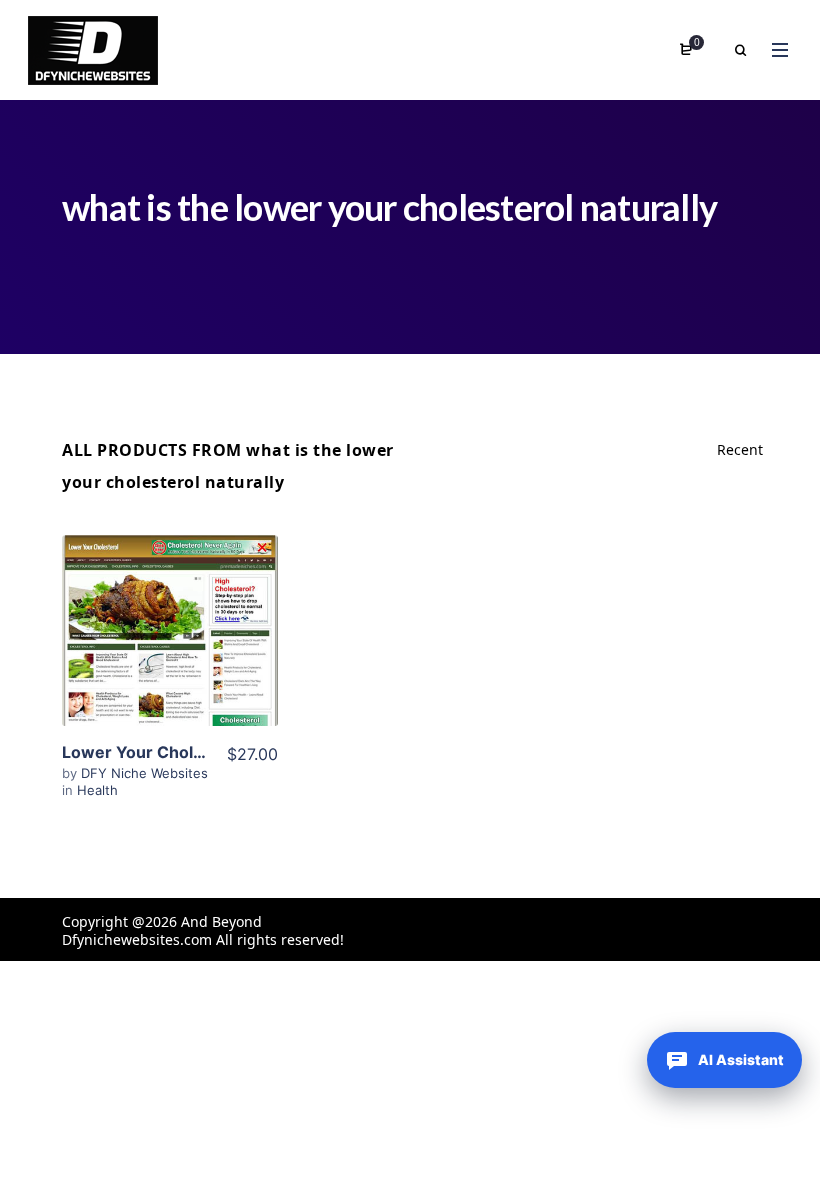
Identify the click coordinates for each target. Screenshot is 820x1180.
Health (97, 790)
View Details (170, 608)
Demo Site (170, 668)
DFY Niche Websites (144, 773)
